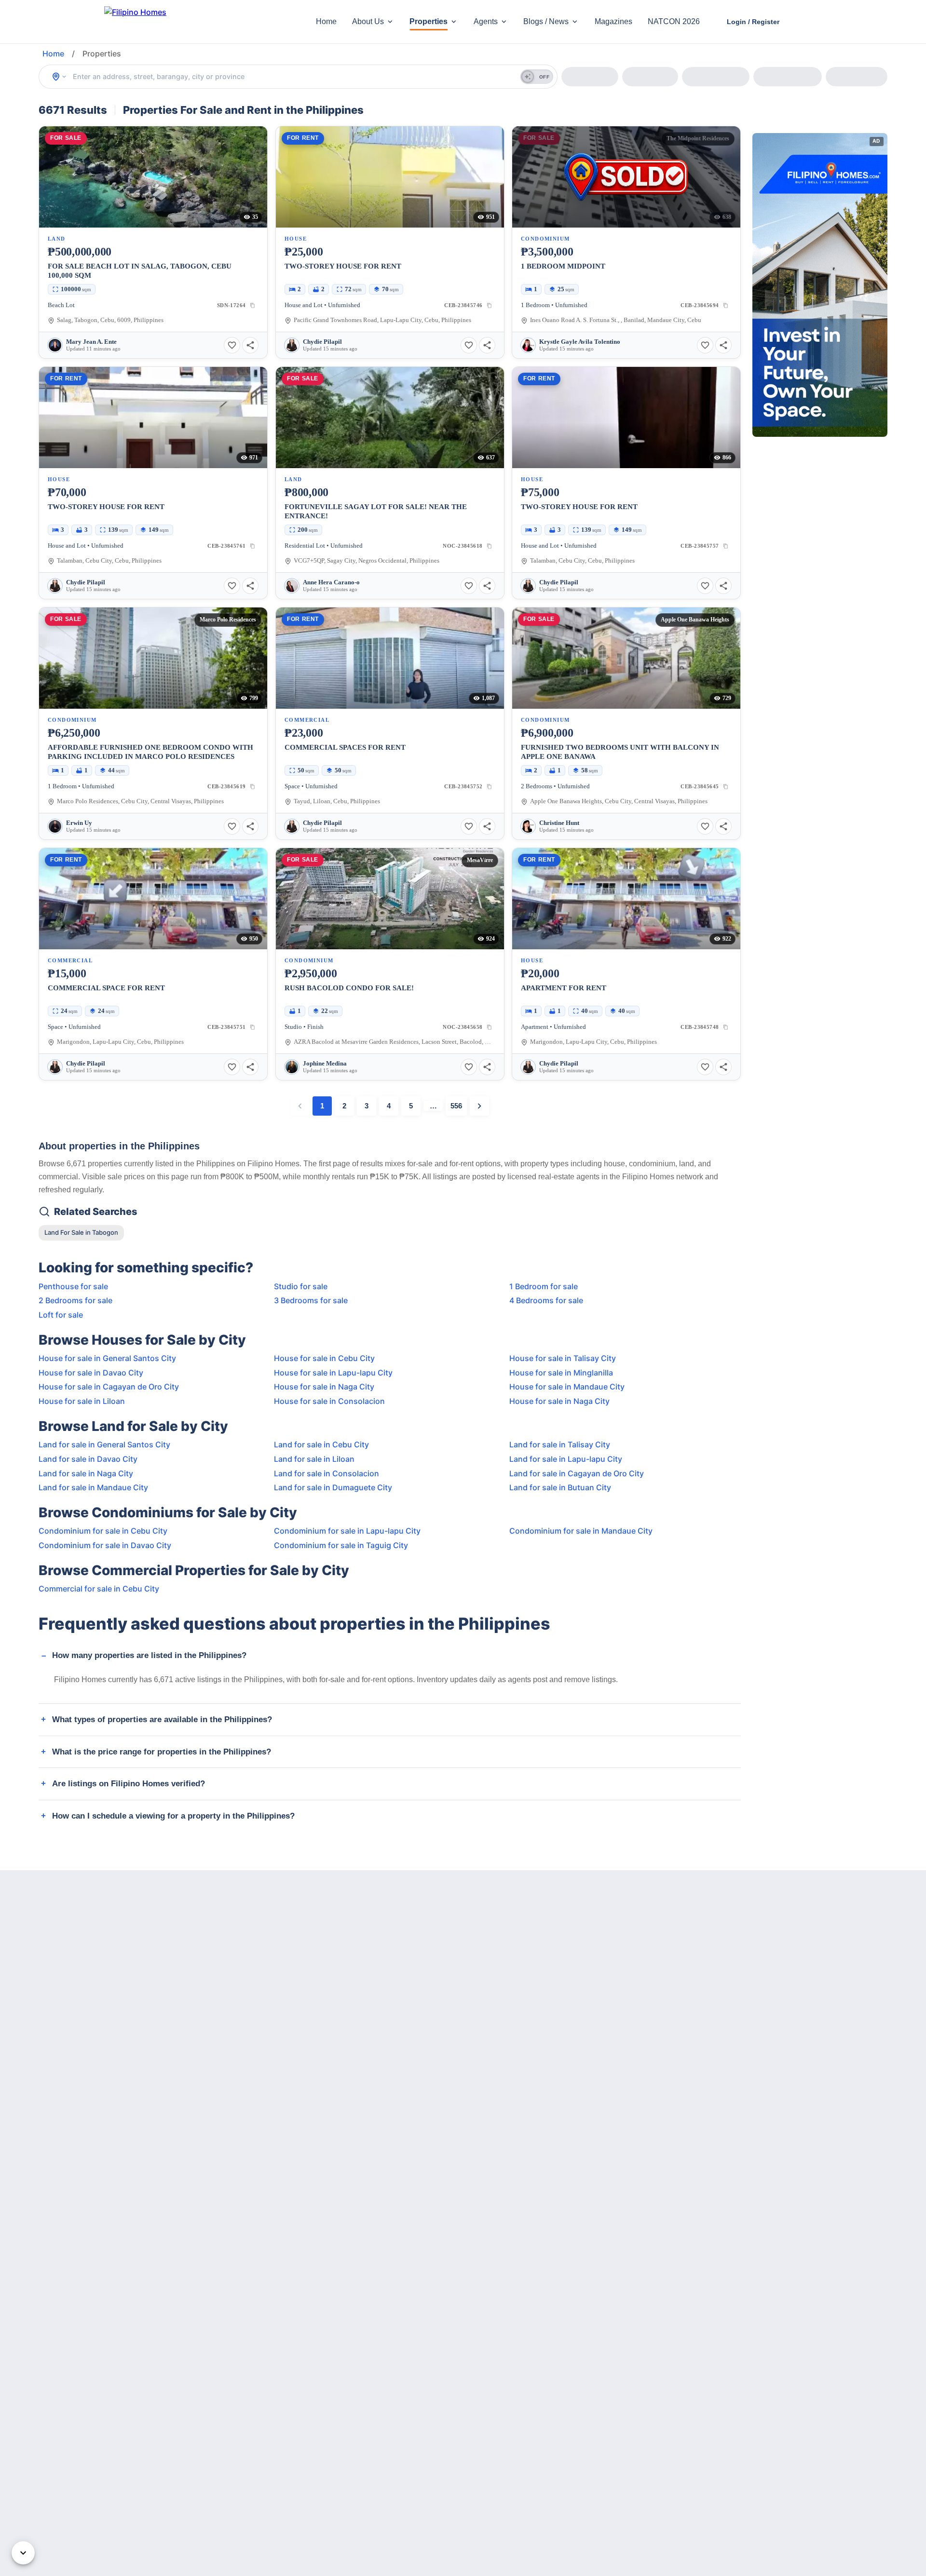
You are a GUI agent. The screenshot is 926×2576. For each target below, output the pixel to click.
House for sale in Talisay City (563, 1358)
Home (326, 21)
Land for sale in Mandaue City (93, 1487)
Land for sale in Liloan (314, 1459)
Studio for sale (301, 1286)
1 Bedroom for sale (544, 1286)
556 (456, 1106)
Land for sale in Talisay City (560, 1444)
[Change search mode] (59, 77)
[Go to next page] (479, 1106)
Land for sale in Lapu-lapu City (566, 1459)
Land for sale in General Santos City (104, 1444)
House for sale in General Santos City (107, 1358)
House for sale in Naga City (324, 1387)
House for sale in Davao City (91, 1373)
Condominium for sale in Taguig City (341, 1545)
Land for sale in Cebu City (321, 1444)
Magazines (613, 21)
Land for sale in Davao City (88, 1459)
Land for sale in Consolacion (327, 1473)
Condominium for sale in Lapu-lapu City (347, 1531)
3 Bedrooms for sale (311, 1300)
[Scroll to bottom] (23, 2553)
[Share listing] (250, 345)
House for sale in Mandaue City (567, 1387)
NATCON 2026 (674, 21)
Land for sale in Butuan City (560, 1487)
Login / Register (753, 22)
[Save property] (232, 345)
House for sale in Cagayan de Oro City (109, 1387)
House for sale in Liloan (82, 1401)
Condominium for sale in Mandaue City (581, 1531)
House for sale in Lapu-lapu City (333, 1373)
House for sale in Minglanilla (561, 1373)
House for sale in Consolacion (329, 1401)
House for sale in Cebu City (324, 1358)
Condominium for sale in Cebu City (103, 1531)
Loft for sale (61, 1315)
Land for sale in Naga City (86, 1473)
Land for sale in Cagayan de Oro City (577, 1473)
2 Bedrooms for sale (75, 1300)
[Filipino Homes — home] (176, 22)
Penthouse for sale (73, 1286)
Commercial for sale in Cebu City (99, 1589)
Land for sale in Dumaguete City (333, 1487)
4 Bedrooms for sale (546, 1300)
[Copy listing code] (253, 305)
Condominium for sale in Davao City (105, 1545)
